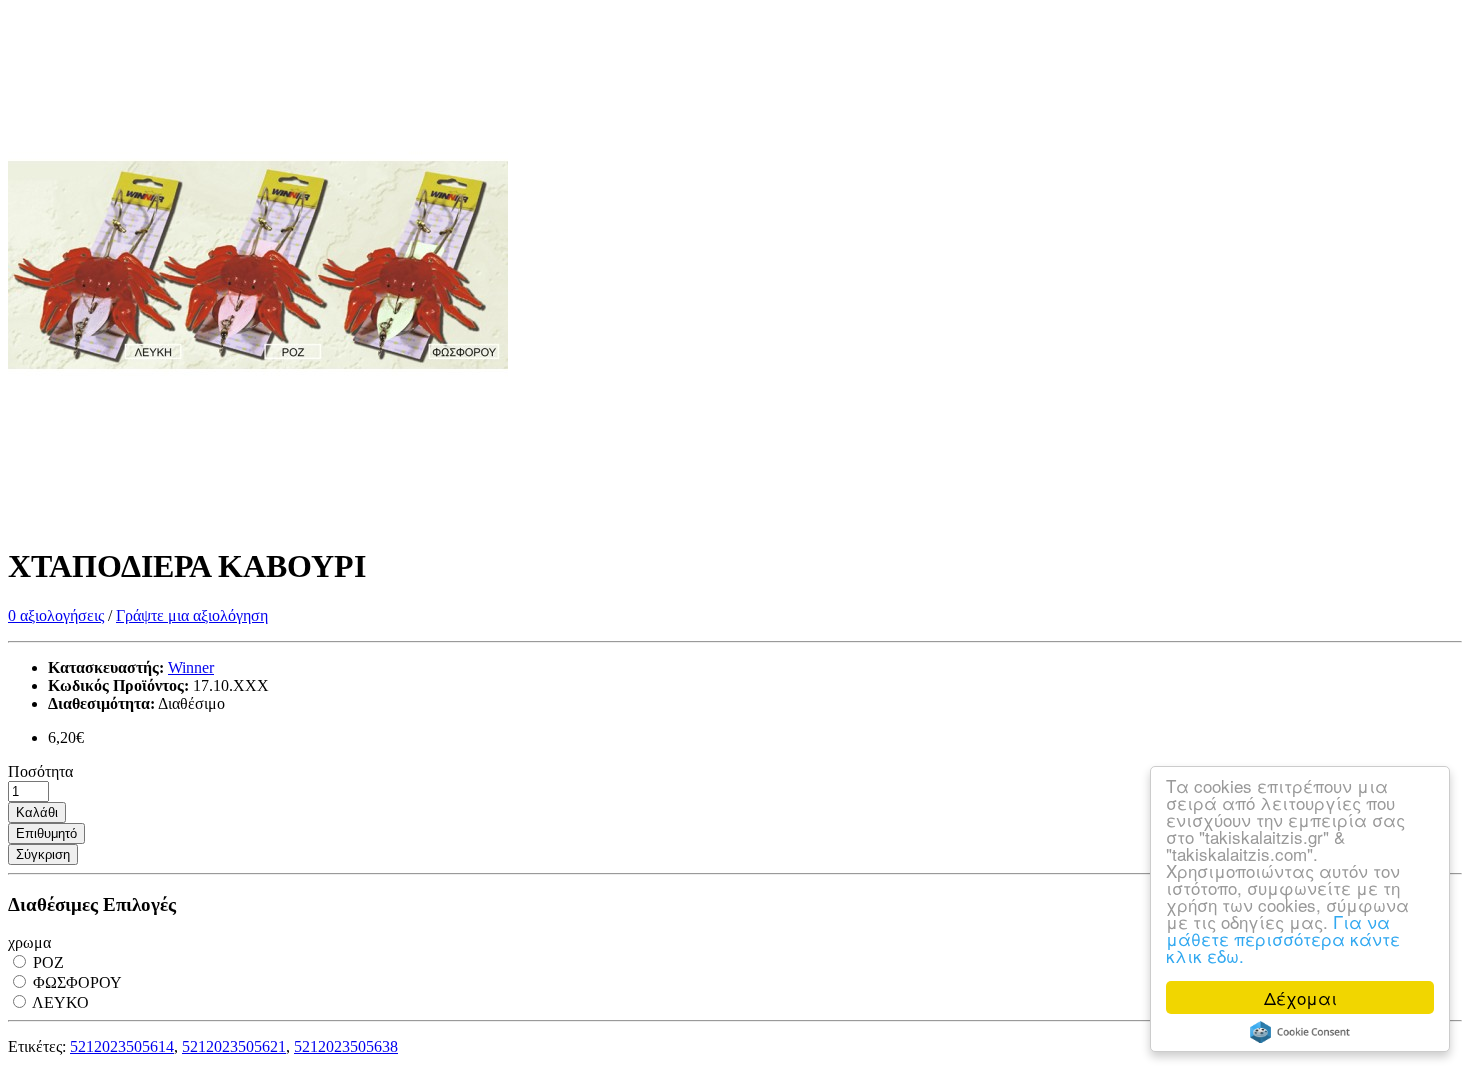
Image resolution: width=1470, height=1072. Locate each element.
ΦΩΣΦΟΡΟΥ (75, 982)
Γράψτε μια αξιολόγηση (192, 615)
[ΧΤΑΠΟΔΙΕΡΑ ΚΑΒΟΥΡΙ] (258, 517)
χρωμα (29, 942)
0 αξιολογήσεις (56, 615)
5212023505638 (346, 1046)
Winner (191, 667)
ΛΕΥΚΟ (59, 1002)
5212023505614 (122, 1046)
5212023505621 (234, 1046)
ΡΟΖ (46, 962)
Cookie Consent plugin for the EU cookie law (1300, 1032)
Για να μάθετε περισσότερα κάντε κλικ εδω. (1283, 938)
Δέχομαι (1300, 997)
